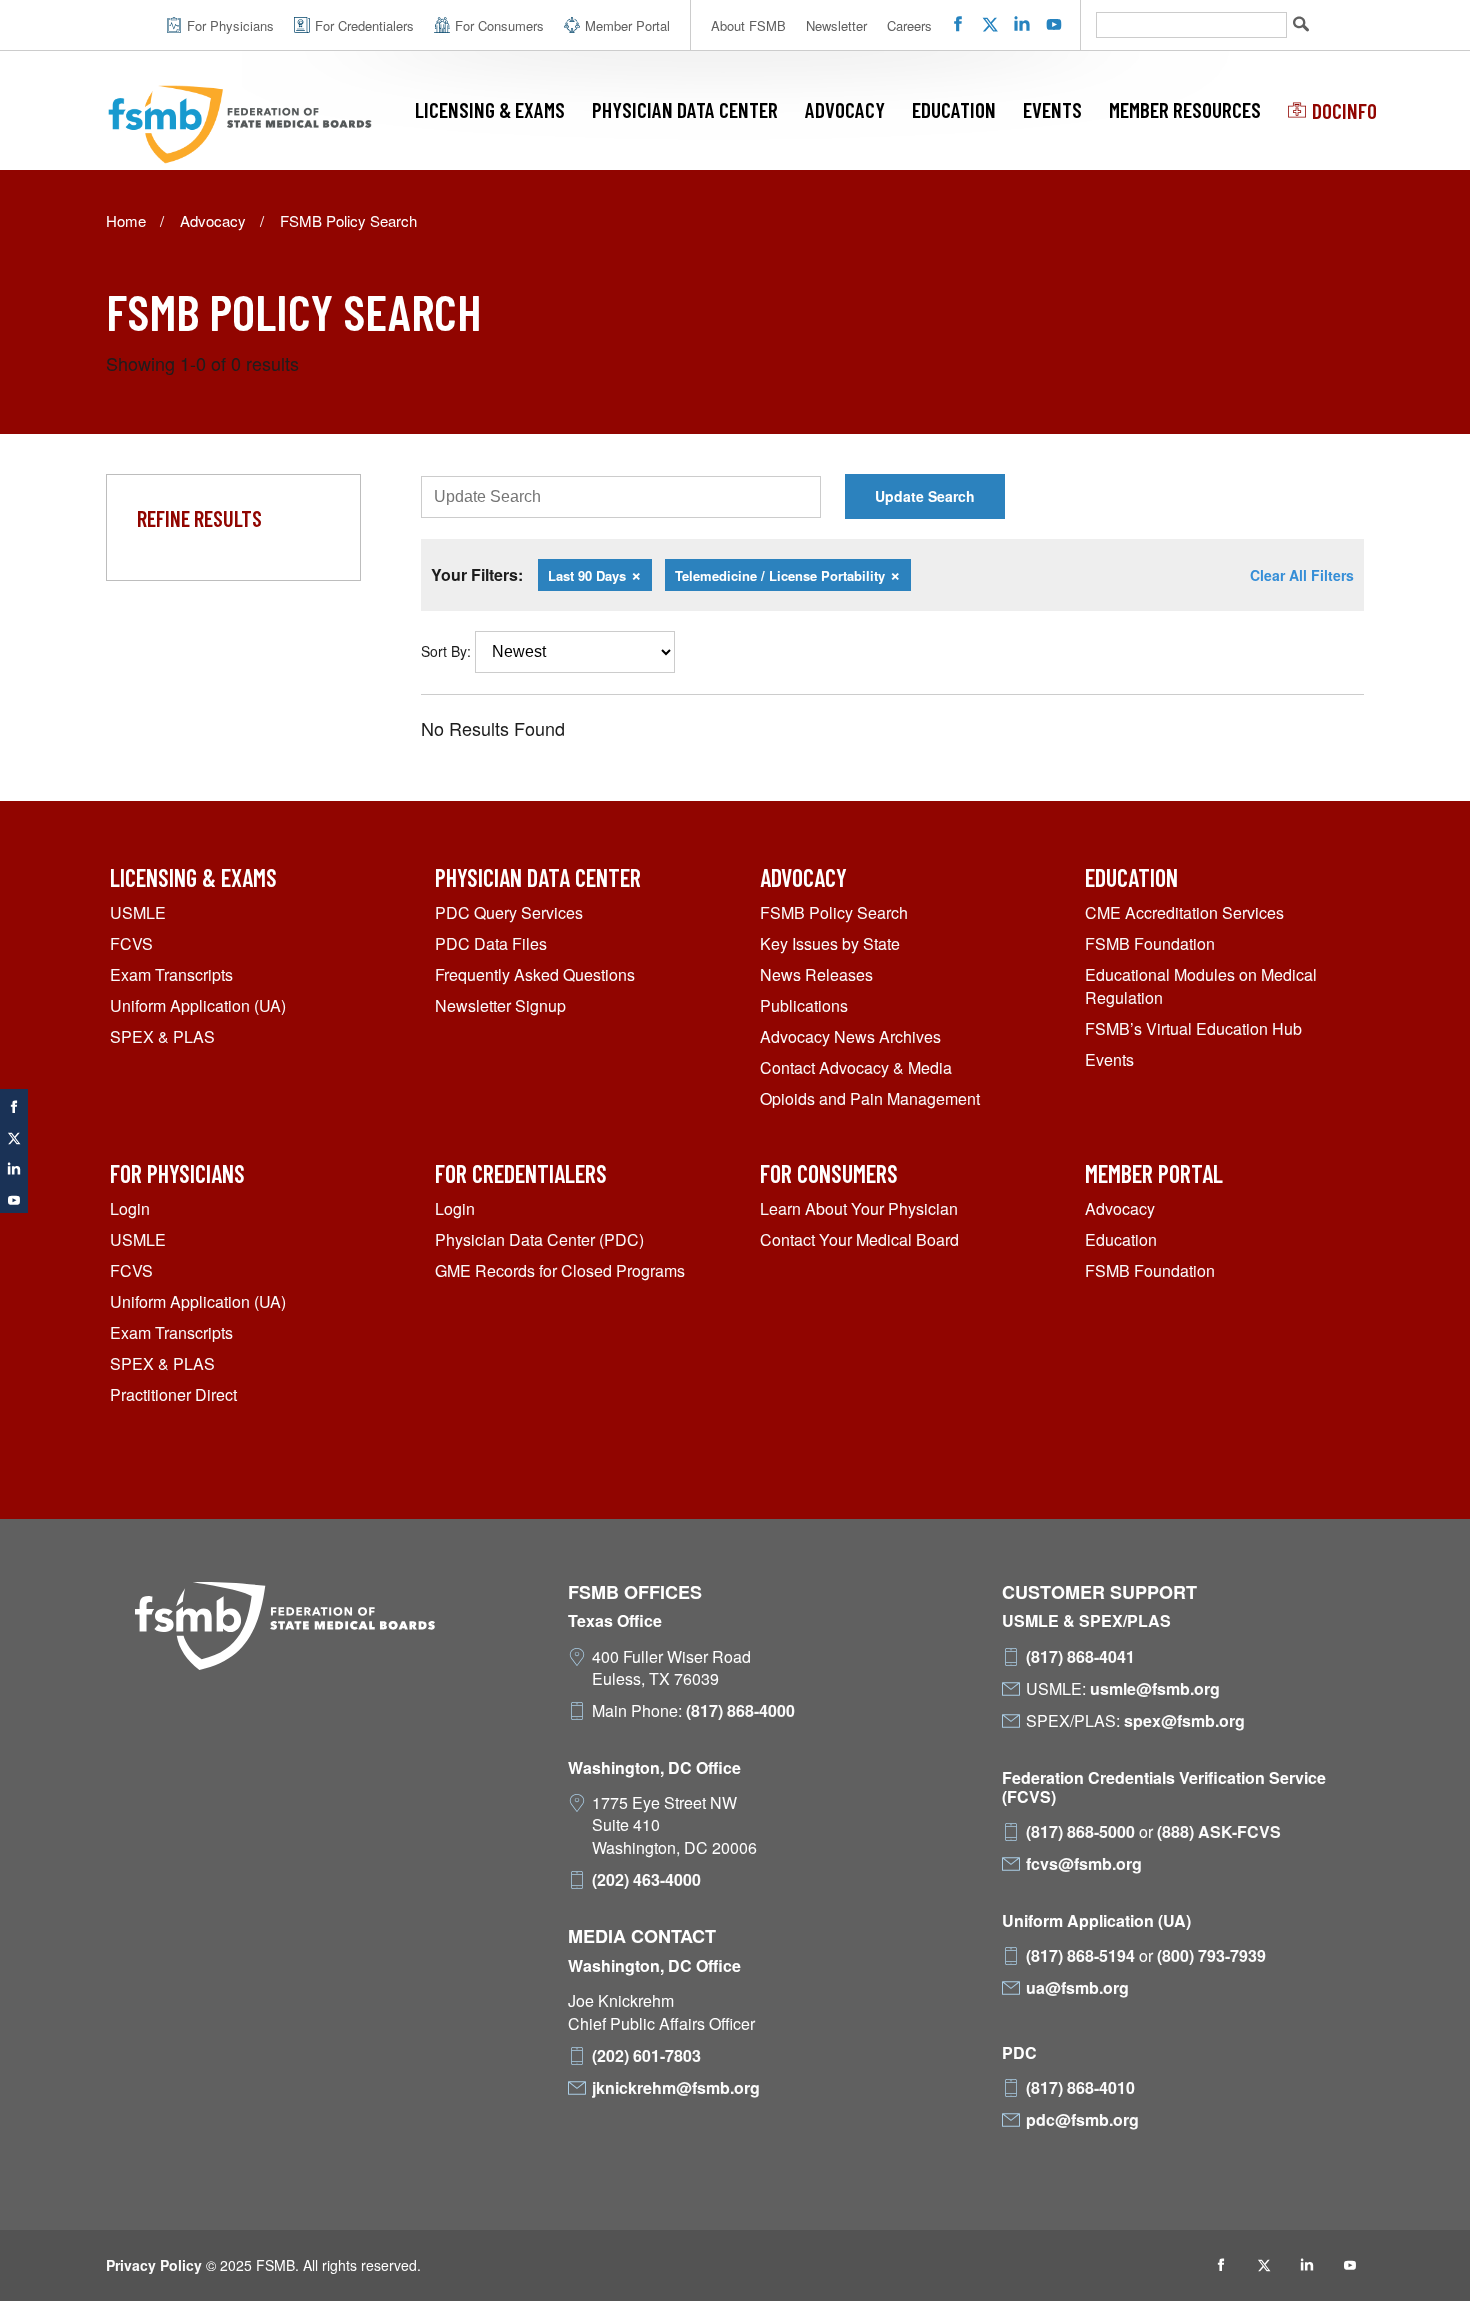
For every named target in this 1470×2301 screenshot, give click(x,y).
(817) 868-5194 (1080, 1956)
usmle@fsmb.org (1155, 1689)
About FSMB (748, 25)
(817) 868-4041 (1080, 1657)
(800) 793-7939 (1211, 1956)
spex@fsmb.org (1184, 1721)
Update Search (925, 496)
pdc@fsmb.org (1082, 2120)
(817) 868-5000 (1080, 1832)
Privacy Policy (154, 2265)
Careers (909, 25)
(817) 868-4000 (740, 1711)
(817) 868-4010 (1080, 2088)
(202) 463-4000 (646, 1880)
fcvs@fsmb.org (1084, 1864)
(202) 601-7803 (646, 2056)
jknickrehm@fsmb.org (676, 2088)
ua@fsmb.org (1077, 1988)
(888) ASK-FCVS (1219, 1832)
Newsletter (836, 25)
